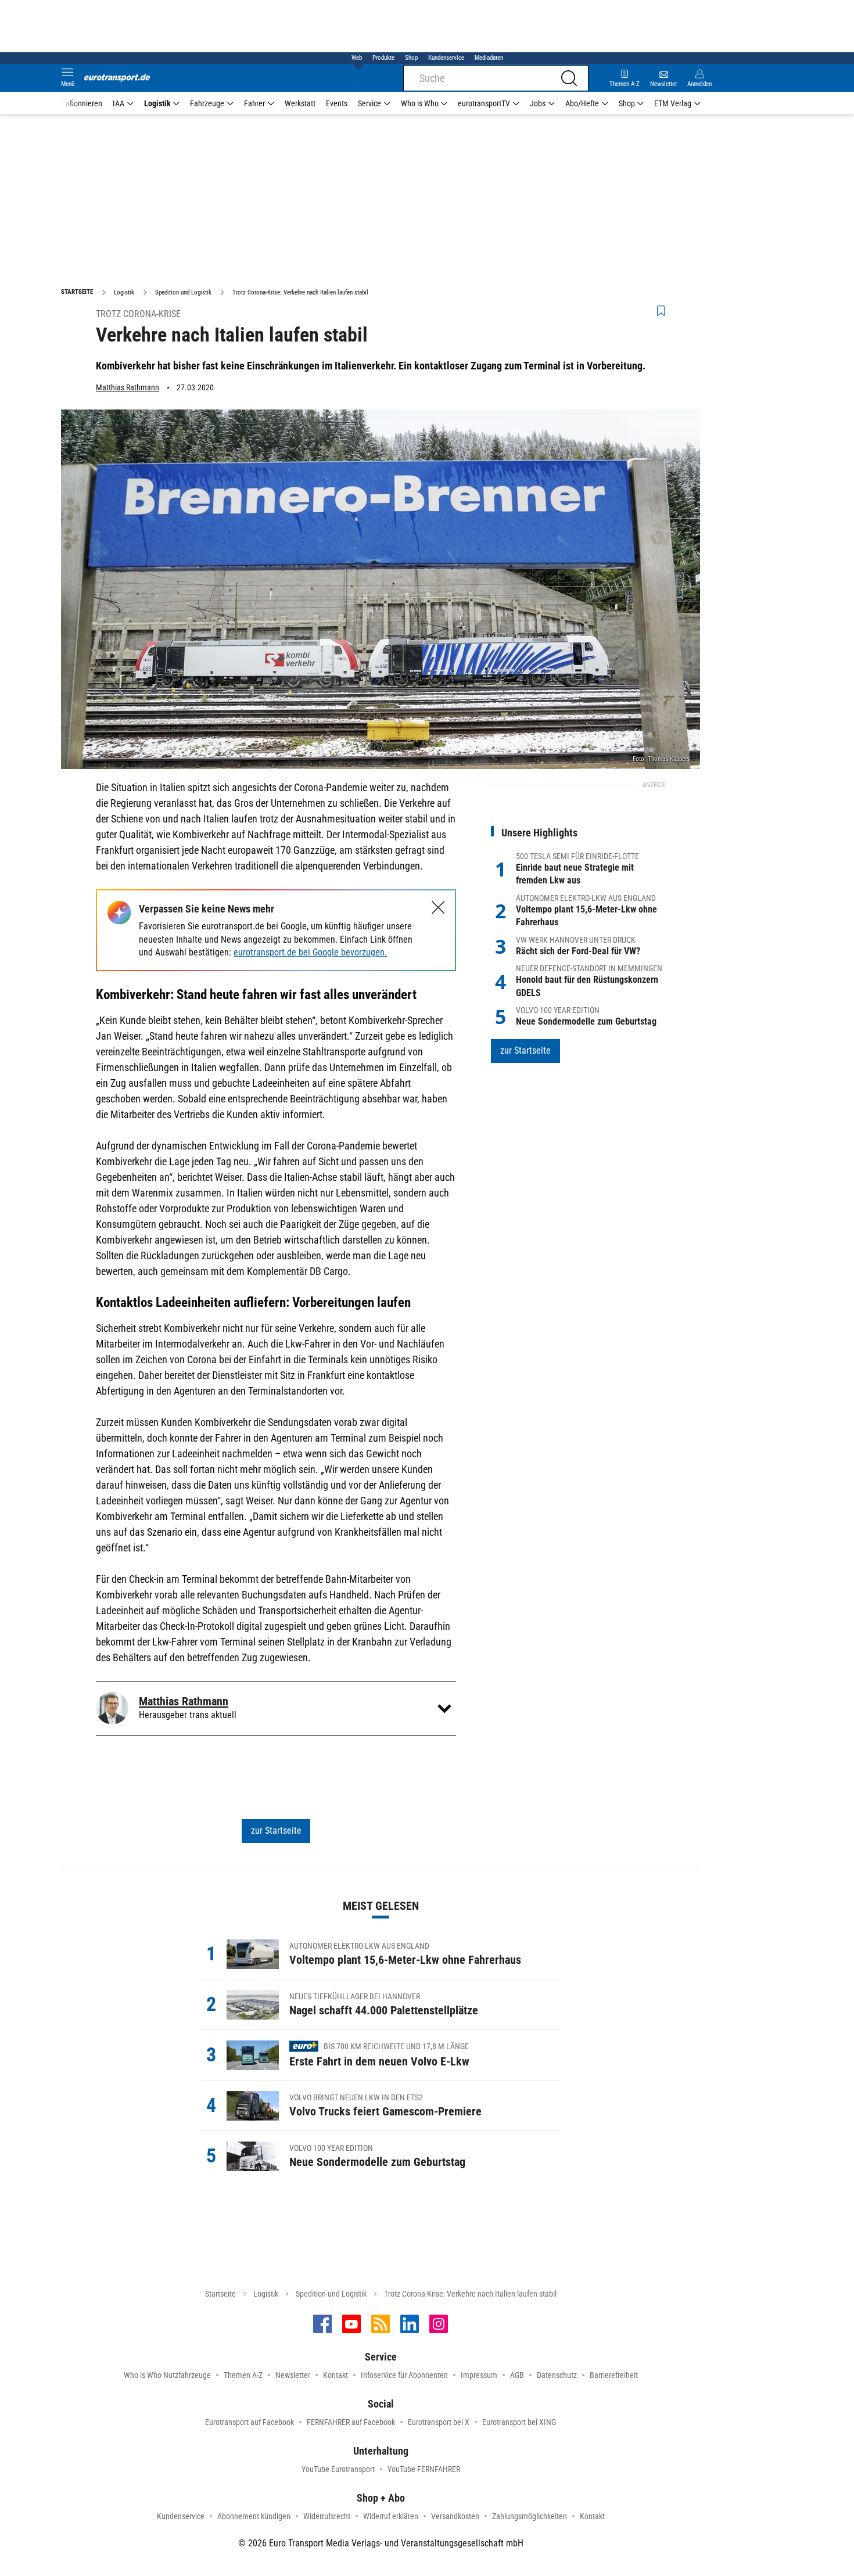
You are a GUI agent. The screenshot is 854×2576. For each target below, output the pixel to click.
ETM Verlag (673, 103)
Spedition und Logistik (331, 2294)
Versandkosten (455, 2516)
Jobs (538, 103)
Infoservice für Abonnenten (404, 2375)
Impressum (479, 2375)
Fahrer (254, 103)
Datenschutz (557, 2375)
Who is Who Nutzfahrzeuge (167, 2375)
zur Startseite (276, 1830)
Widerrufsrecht (327, 2516)
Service (369, 103)
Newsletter (293, 2375)
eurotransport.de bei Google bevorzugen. (310, 952)
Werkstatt (300, 103)
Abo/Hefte (582, 103)
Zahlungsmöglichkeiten (530, 2516)
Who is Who (420, 103)
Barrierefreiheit (614, 2375)
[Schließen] (438, 908)
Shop (411, 58)
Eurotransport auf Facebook (250, 2422)
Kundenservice (446, 58)
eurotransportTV (484, 103)
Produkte (383, 58)
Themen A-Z (243, 2375)
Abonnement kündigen (254, 2516)
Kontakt (335, 2375)
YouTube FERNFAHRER (424, 2469)
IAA (119, 103)
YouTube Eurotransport (338, 2469)
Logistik (157, 103)
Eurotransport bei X (439, 2422)
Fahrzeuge (207, 103)
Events (337, 103)
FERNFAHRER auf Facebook (351, 2422)
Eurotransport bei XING (519, 2422)
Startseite (220, 2294)
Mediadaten (489, 58)
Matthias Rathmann (128, 387)
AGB (517, 2375)
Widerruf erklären (391, 2516)
